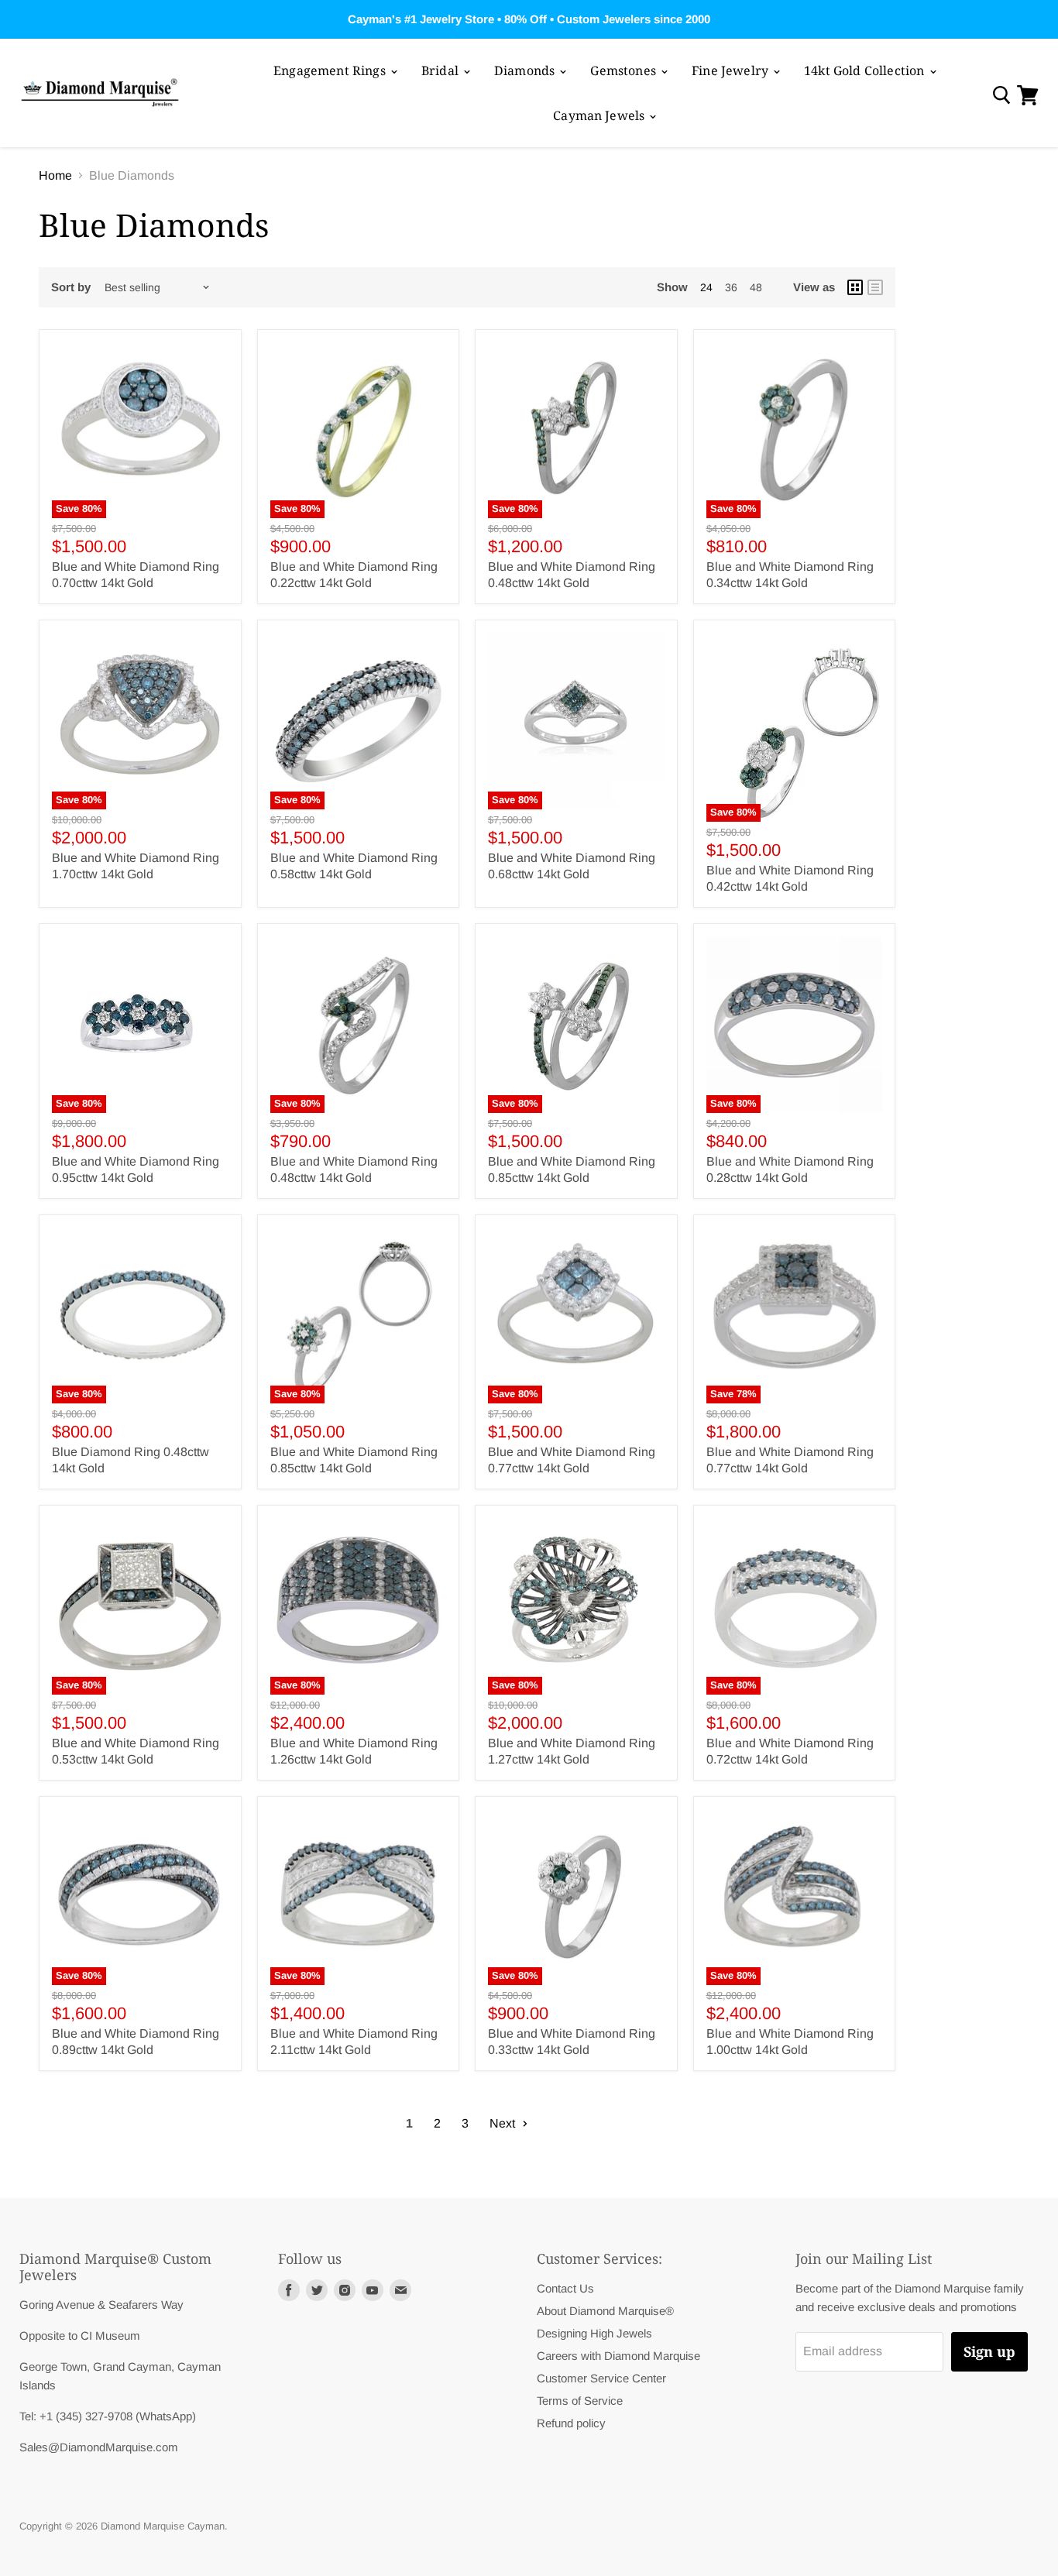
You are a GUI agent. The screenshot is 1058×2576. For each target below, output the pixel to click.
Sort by (71, 287)
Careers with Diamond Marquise (618, 2356)
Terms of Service (580, 2401)
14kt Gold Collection (866, 70)
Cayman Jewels (600, 115)
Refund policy (571, 2423)
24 (706, 287)
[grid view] (855, 287)
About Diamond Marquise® (605, 2311)
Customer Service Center (601, 2378)
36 (731, 287)
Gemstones (625, 70)
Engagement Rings (331, 70)
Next (504, 2123)
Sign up (989, 2351)
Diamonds (526, 70)
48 (756, 287)
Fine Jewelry (732, 70)
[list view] (875, 287)
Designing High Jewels (594, 2333)
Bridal (441, 70)
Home (55, 175)
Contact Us (565, 2288)
